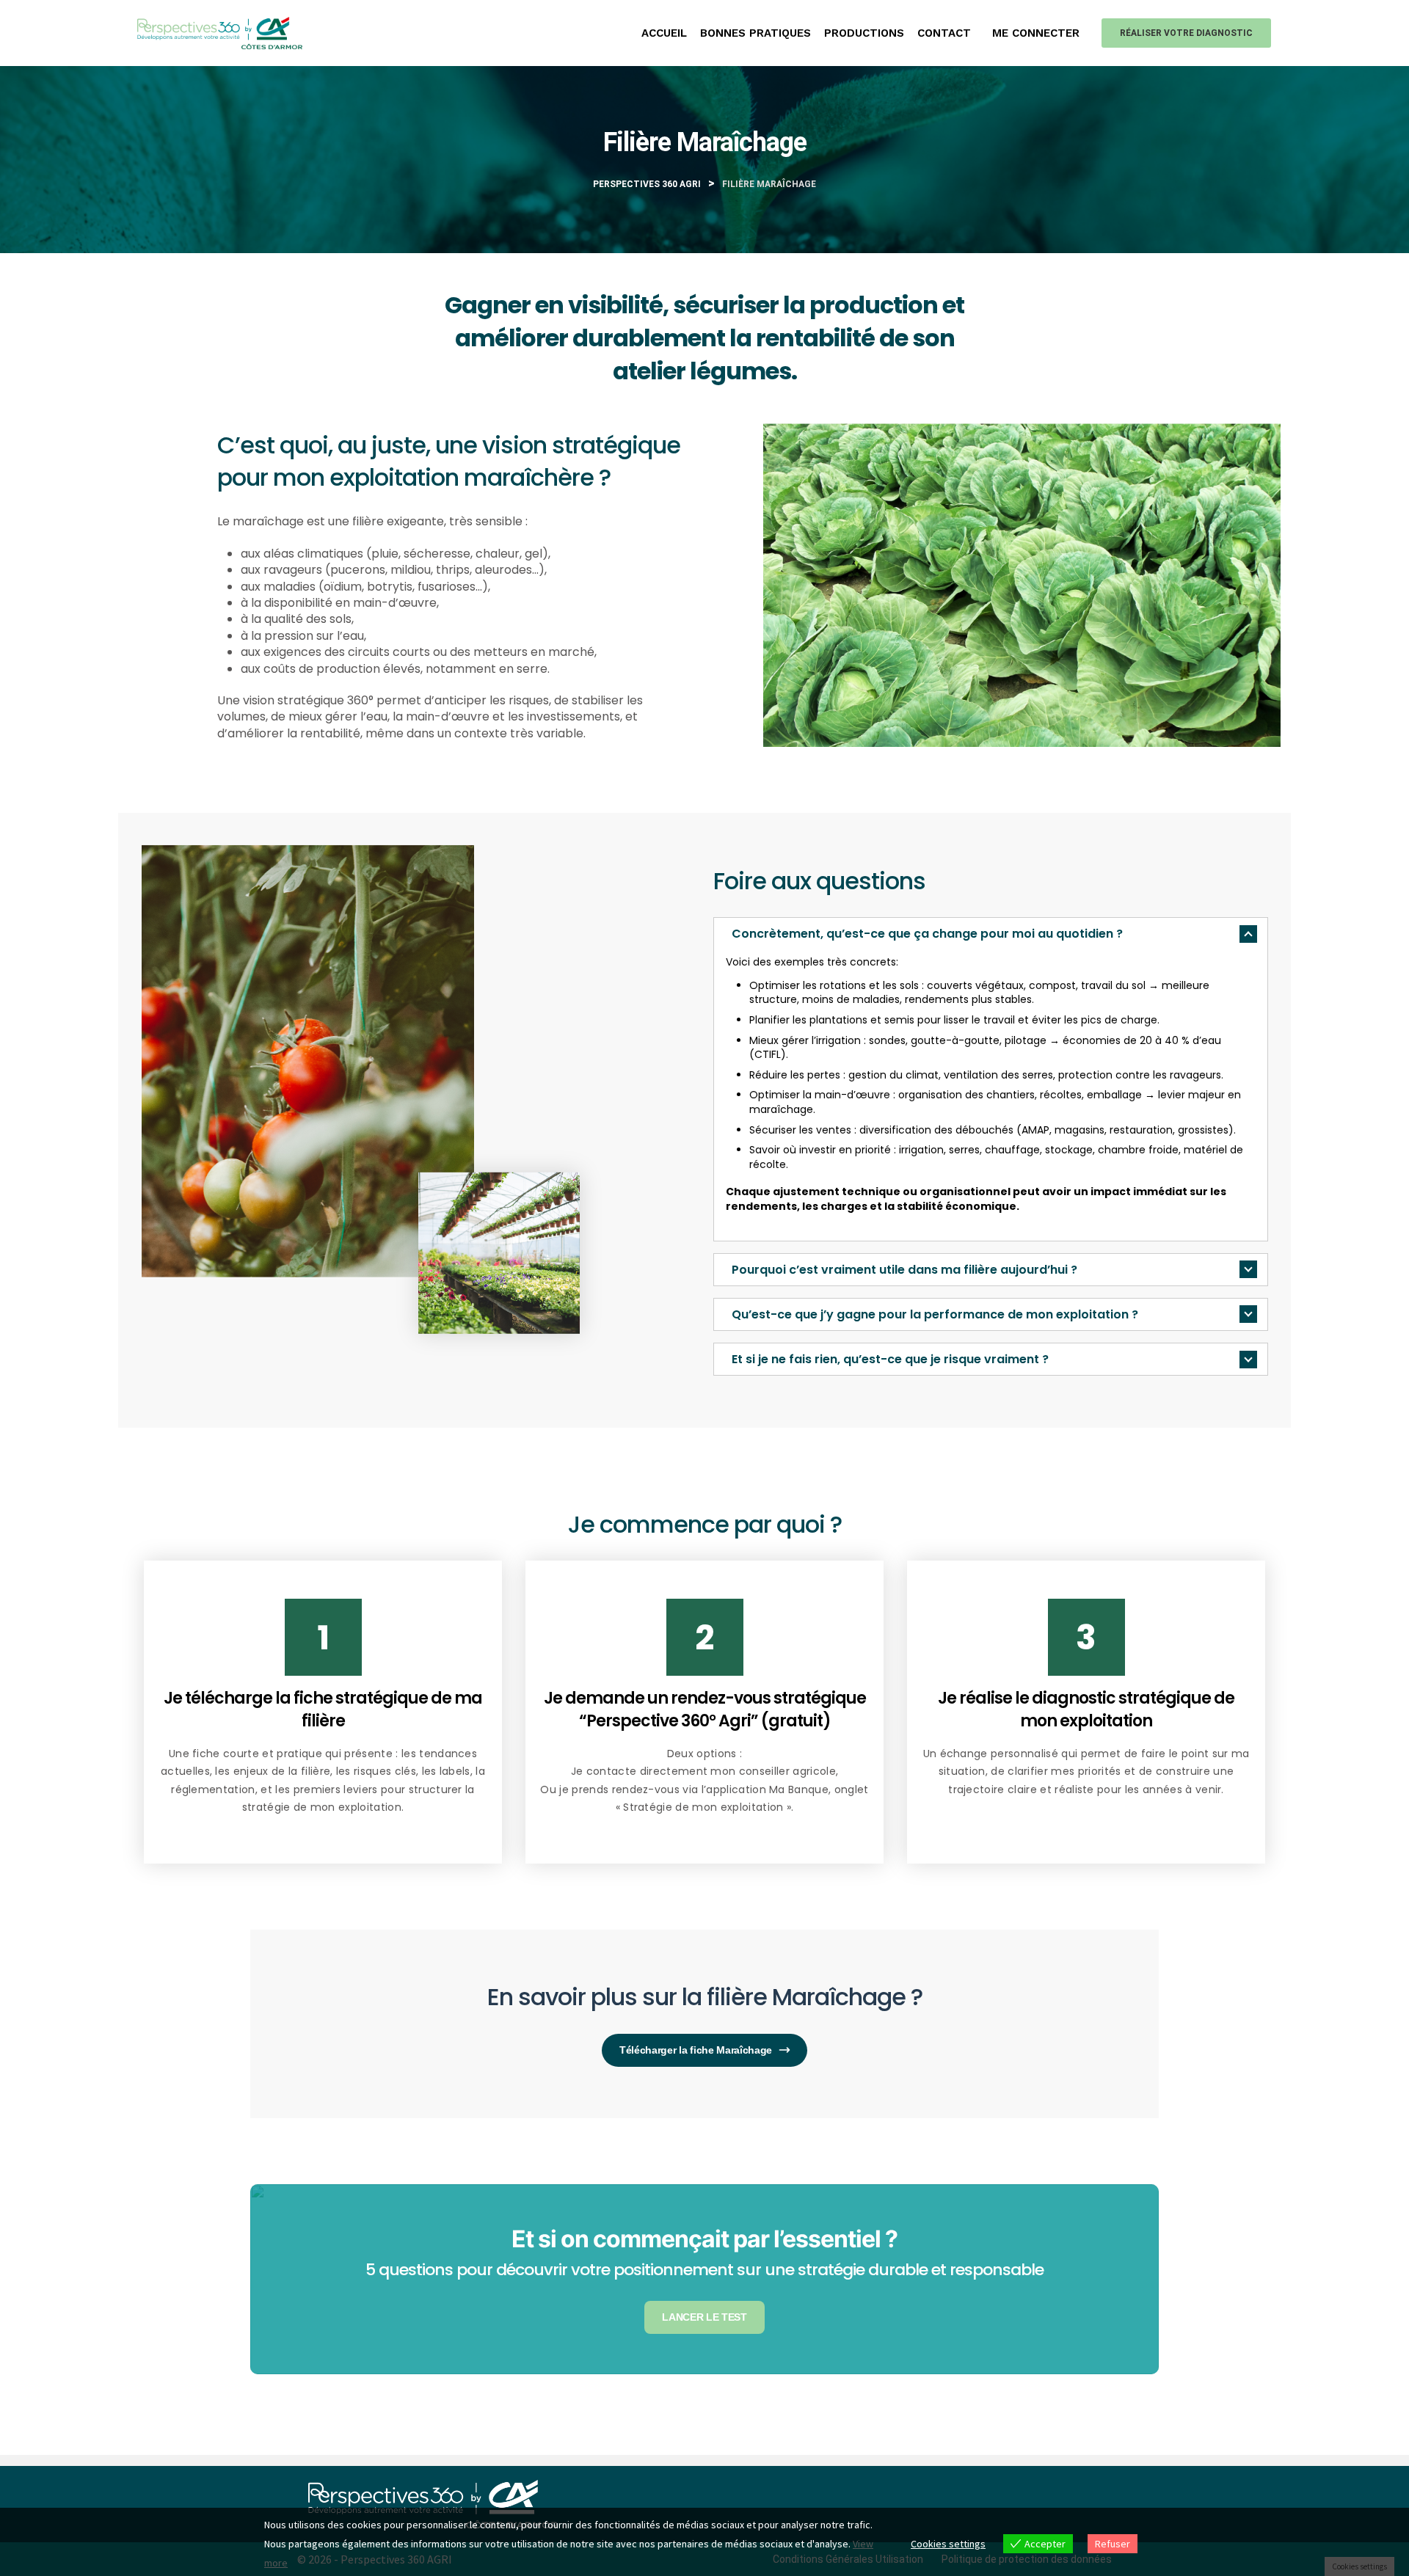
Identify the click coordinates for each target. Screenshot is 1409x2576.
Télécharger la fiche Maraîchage (696, 2050)
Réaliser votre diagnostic (1186, 33)
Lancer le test (704, 2317)
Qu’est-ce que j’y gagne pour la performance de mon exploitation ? (935, 1314)
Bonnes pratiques (756, 33)
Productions (864, 33)
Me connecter (1036, 33)
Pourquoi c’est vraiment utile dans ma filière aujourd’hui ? (904, 1270)
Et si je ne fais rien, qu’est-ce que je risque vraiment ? (890, 1359)
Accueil (664, 33)
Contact (944, 33)
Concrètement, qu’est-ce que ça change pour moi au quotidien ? (927, 934)
